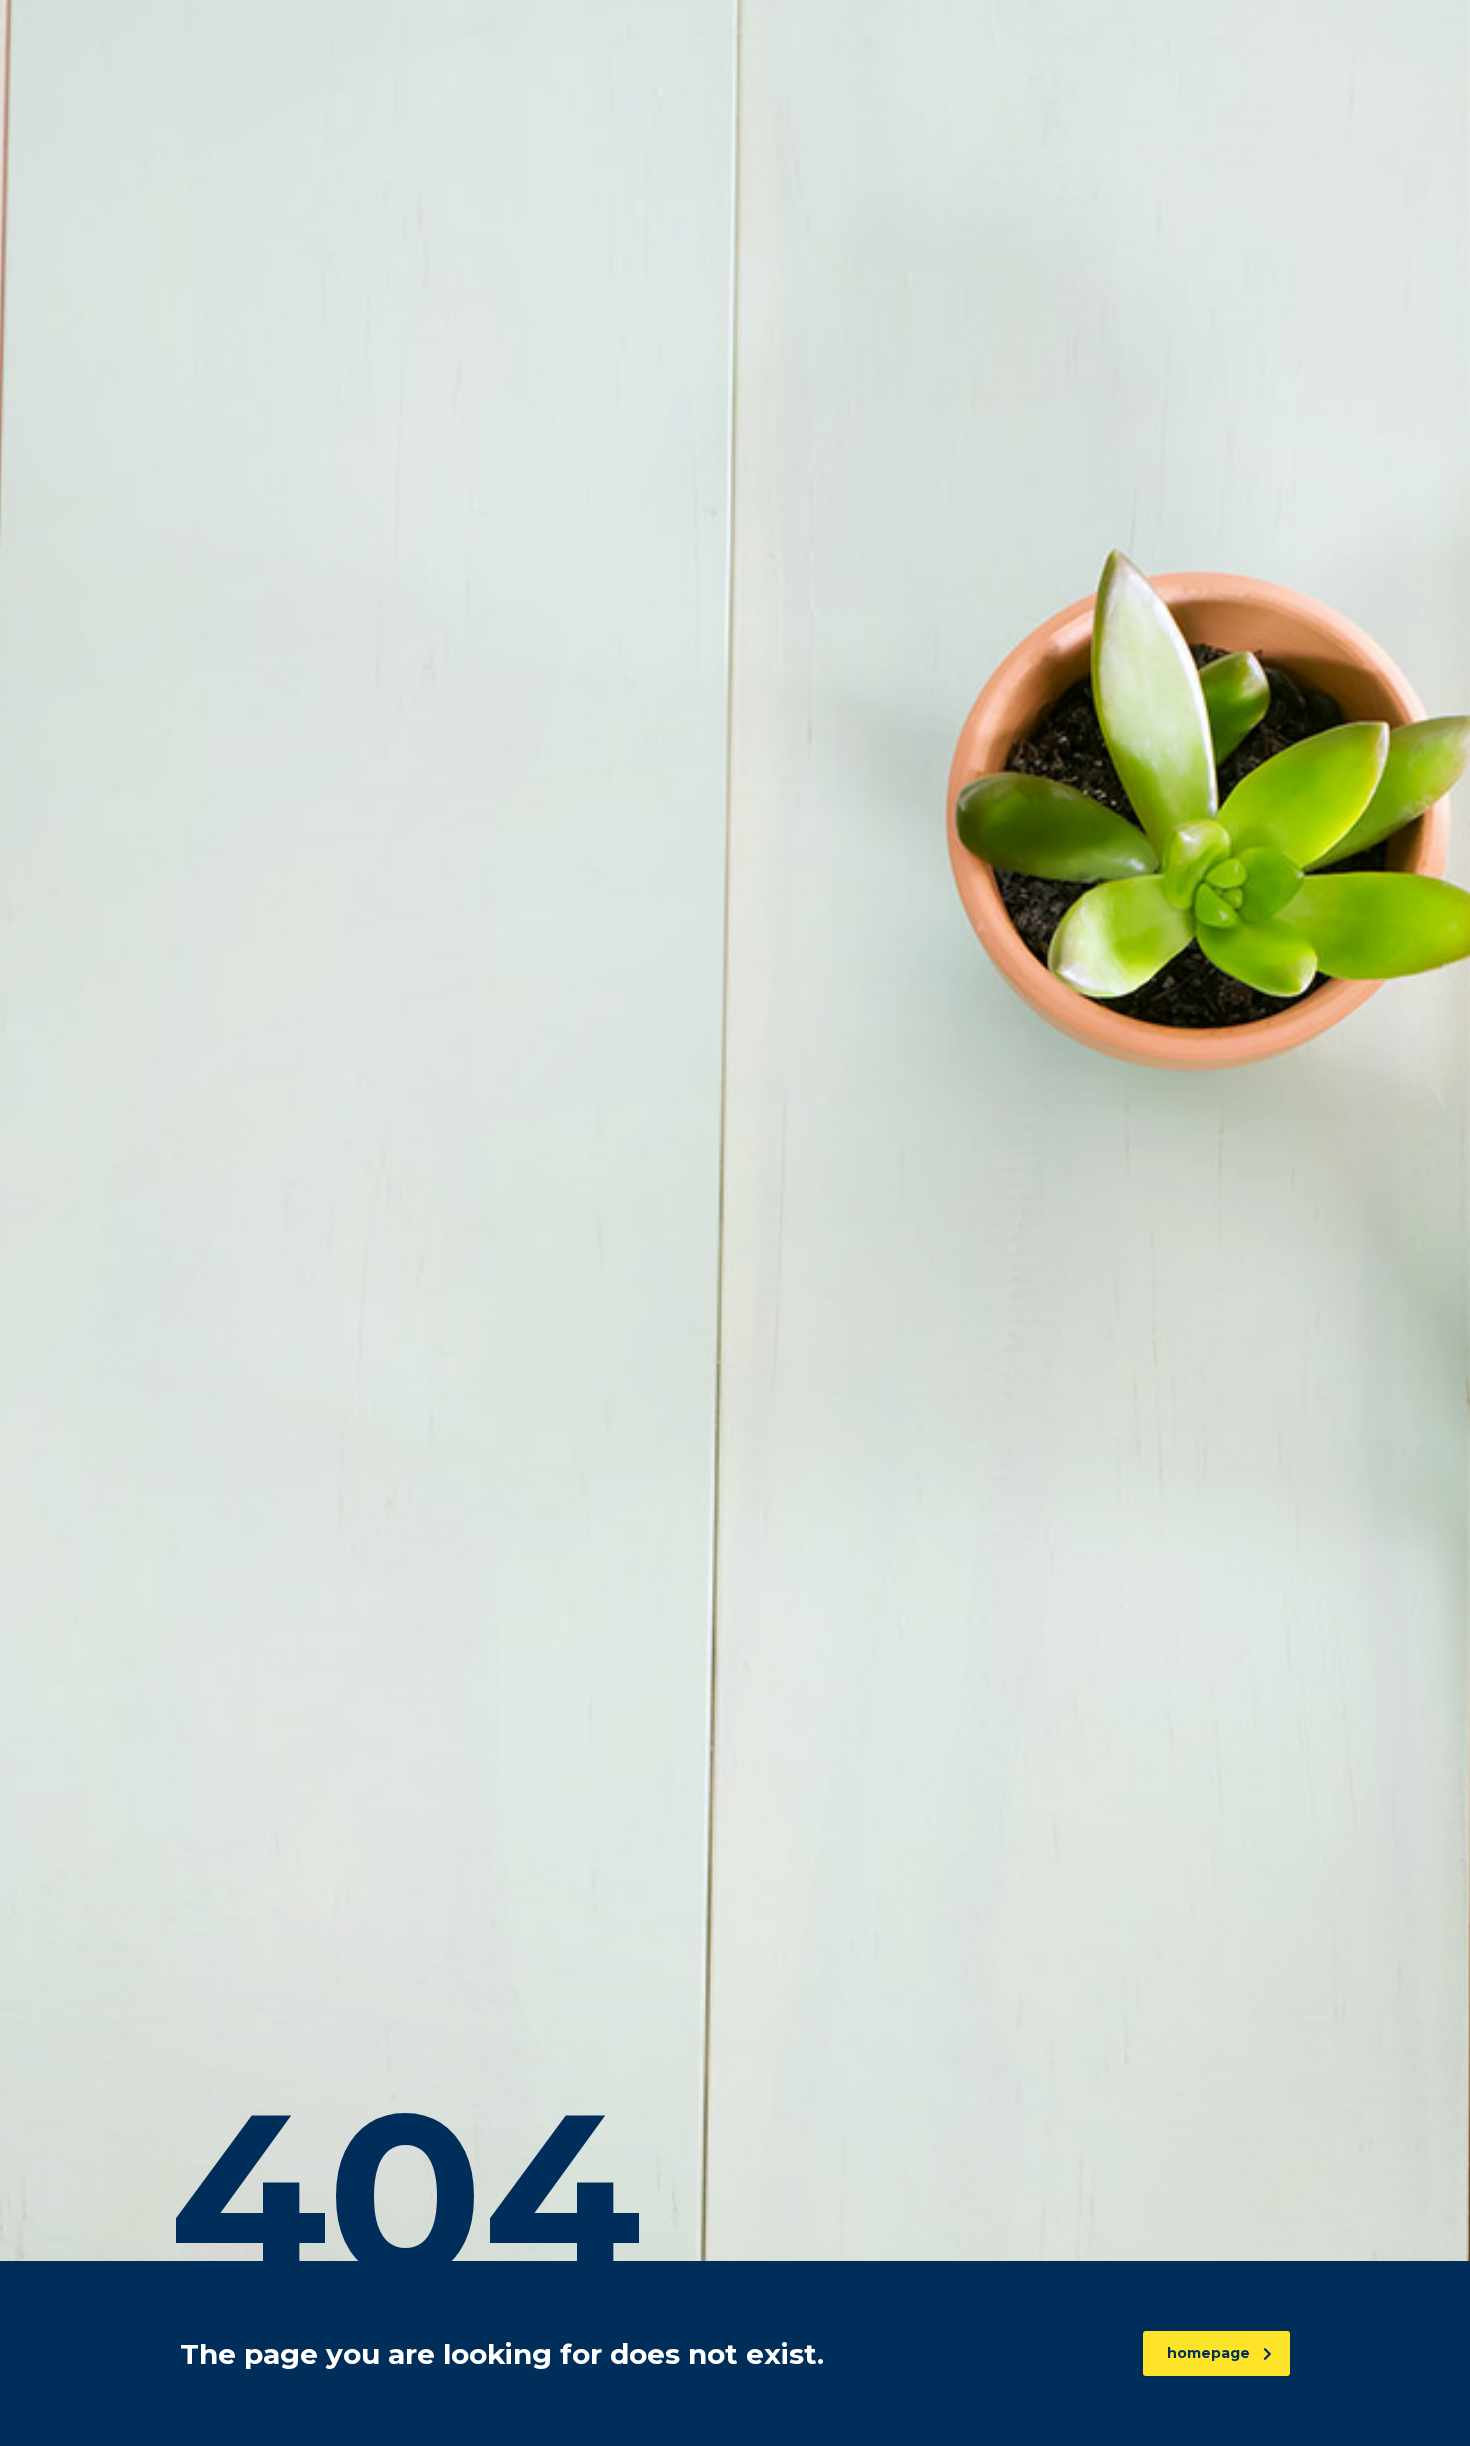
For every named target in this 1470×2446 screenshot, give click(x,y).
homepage (1208, 2353)
